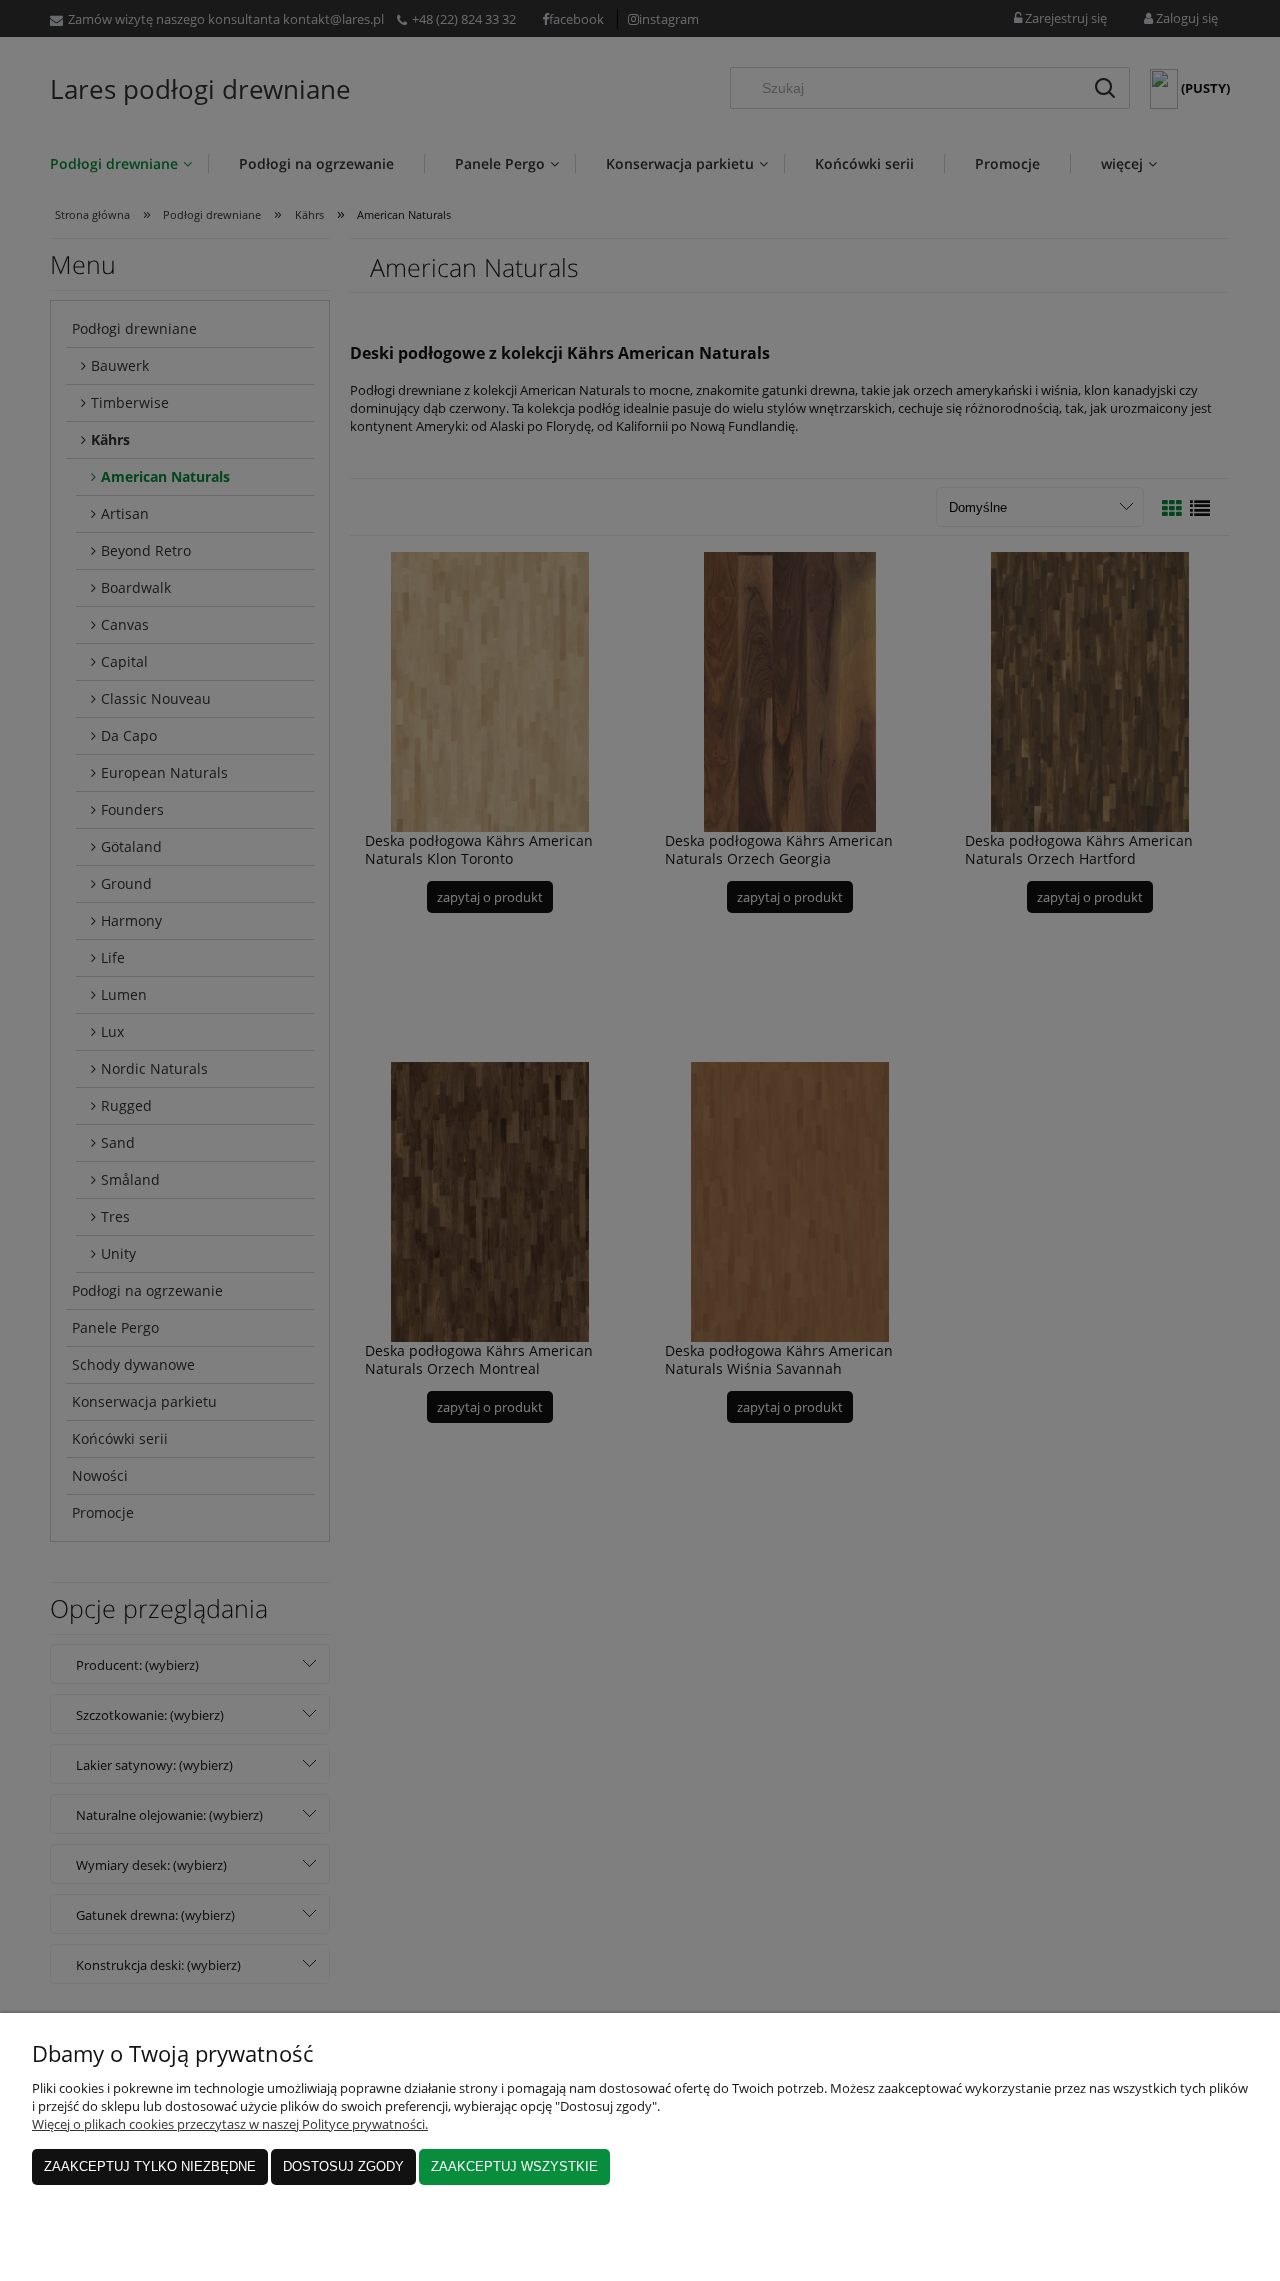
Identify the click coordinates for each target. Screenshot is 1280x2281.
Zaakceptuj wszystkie (514, 2166)
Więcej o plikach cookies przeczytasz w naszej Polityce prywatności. (230, 2124)
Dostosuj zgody (343, 2166)
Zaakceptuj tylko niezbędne (150, 2166)
